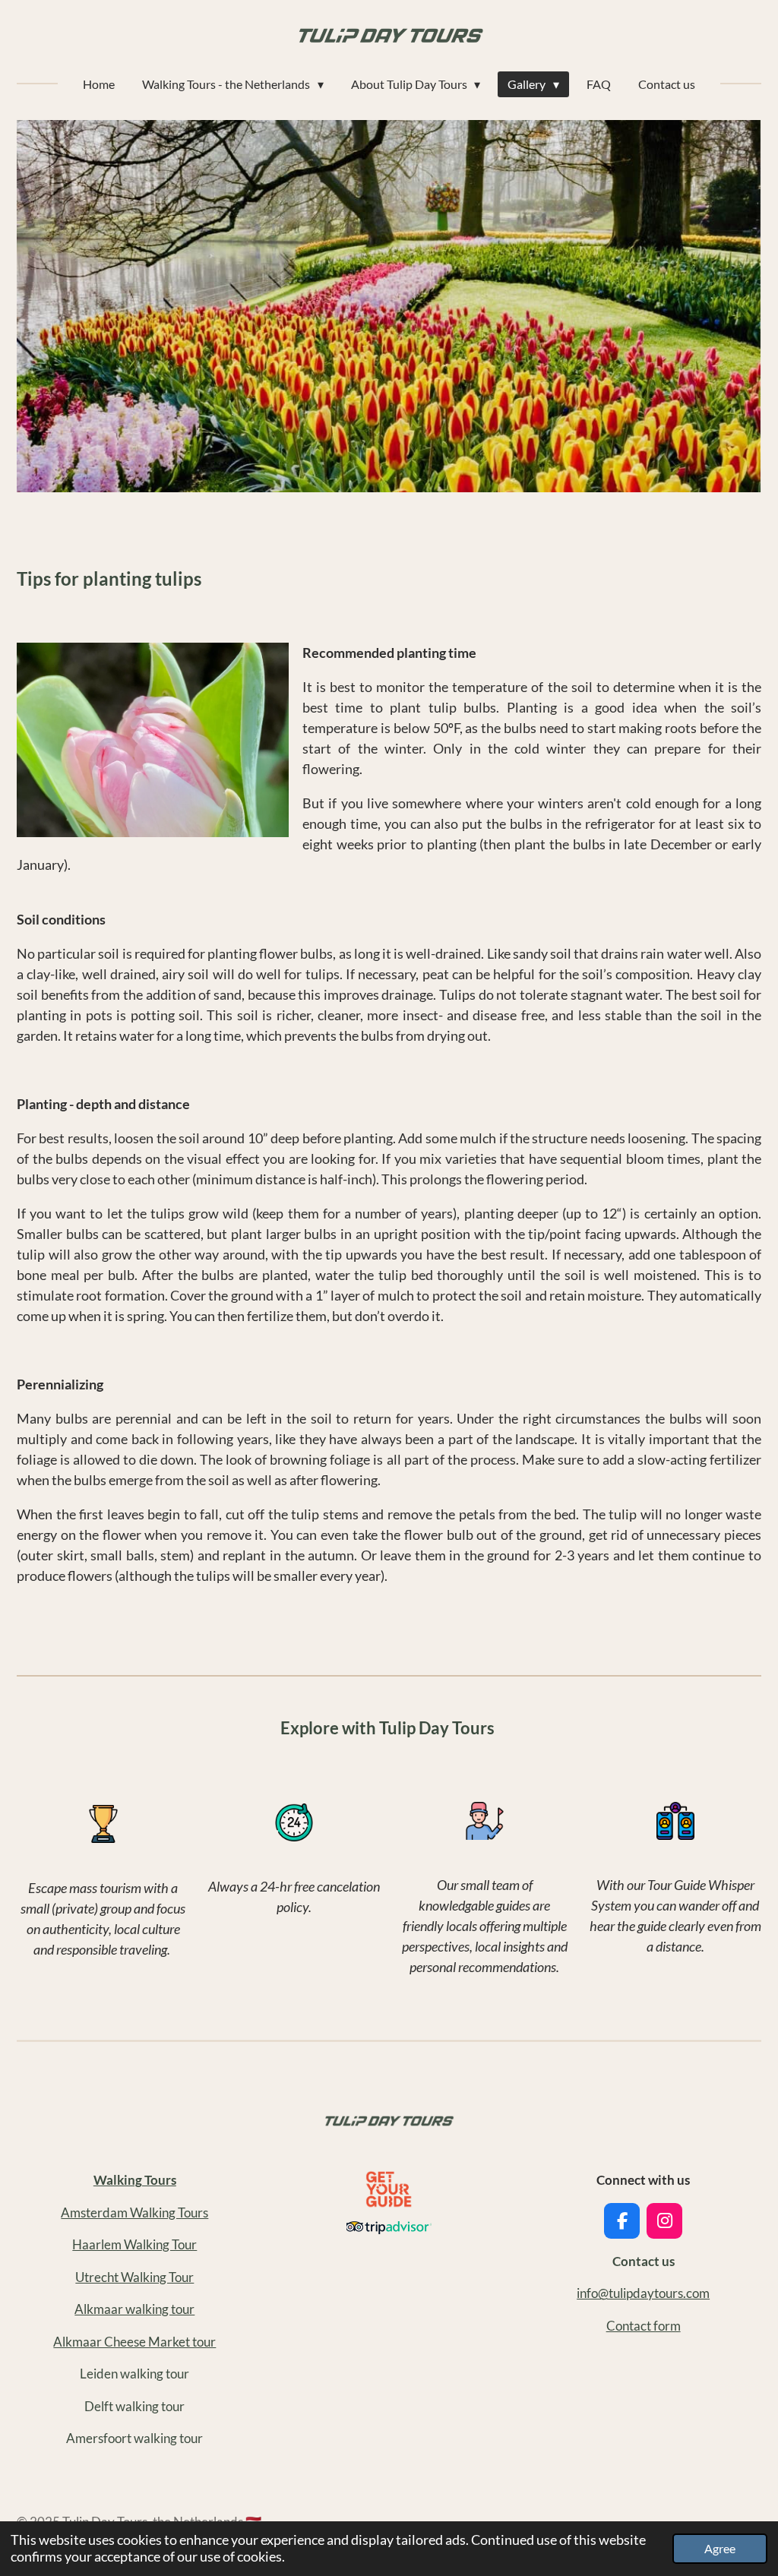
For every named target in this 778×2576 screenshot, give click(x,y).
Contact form (644, 2326)
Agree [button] (720, 2548)
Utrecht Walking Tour (134, 2277)
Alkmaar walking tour (134, 2309)
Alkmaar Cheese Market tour (134, 2342)
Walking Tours (135, 2180)
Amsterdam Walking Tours (134, 2213)
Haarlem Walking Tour (134, 2244)
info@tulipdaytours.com (643, 2293)
